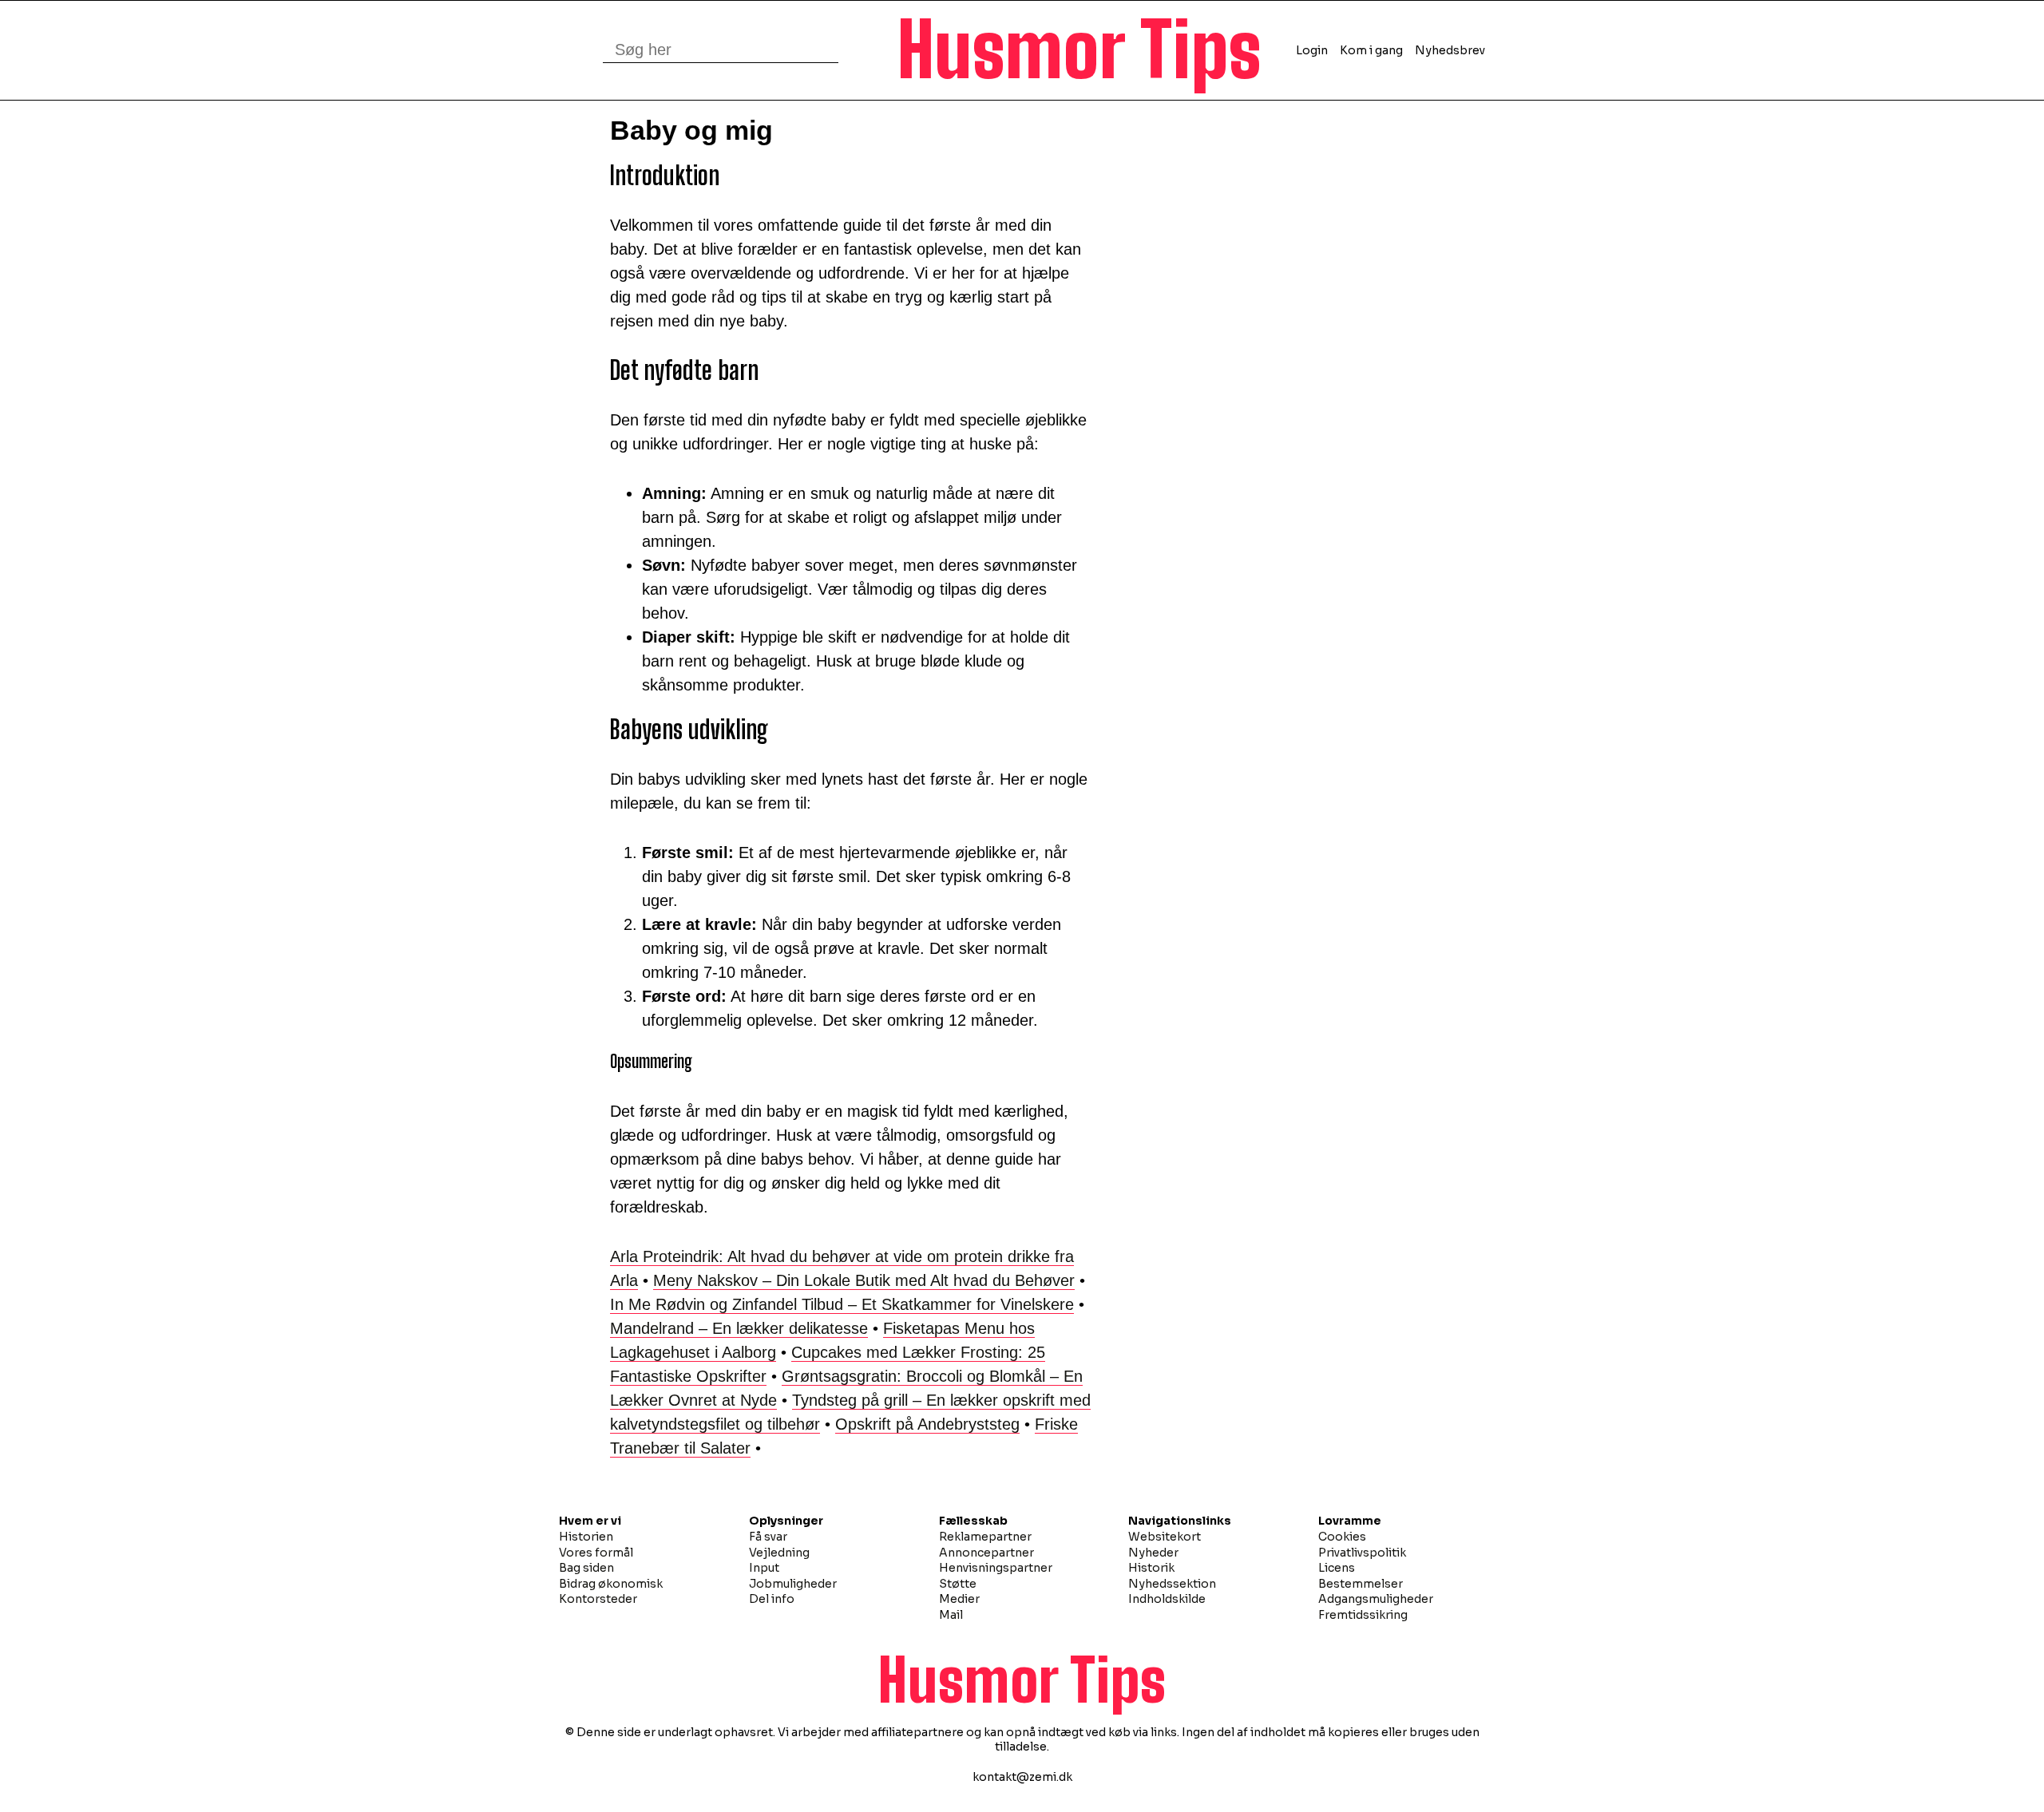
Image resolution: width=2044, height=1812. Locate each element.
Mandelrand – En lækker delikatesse (739, 1328)
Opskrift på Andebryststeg (927, 1424)
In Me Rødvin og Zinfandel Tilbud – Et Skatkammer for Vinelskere (842, 1304)
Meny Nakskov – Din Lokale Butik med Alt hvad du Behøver (864, 1280)
